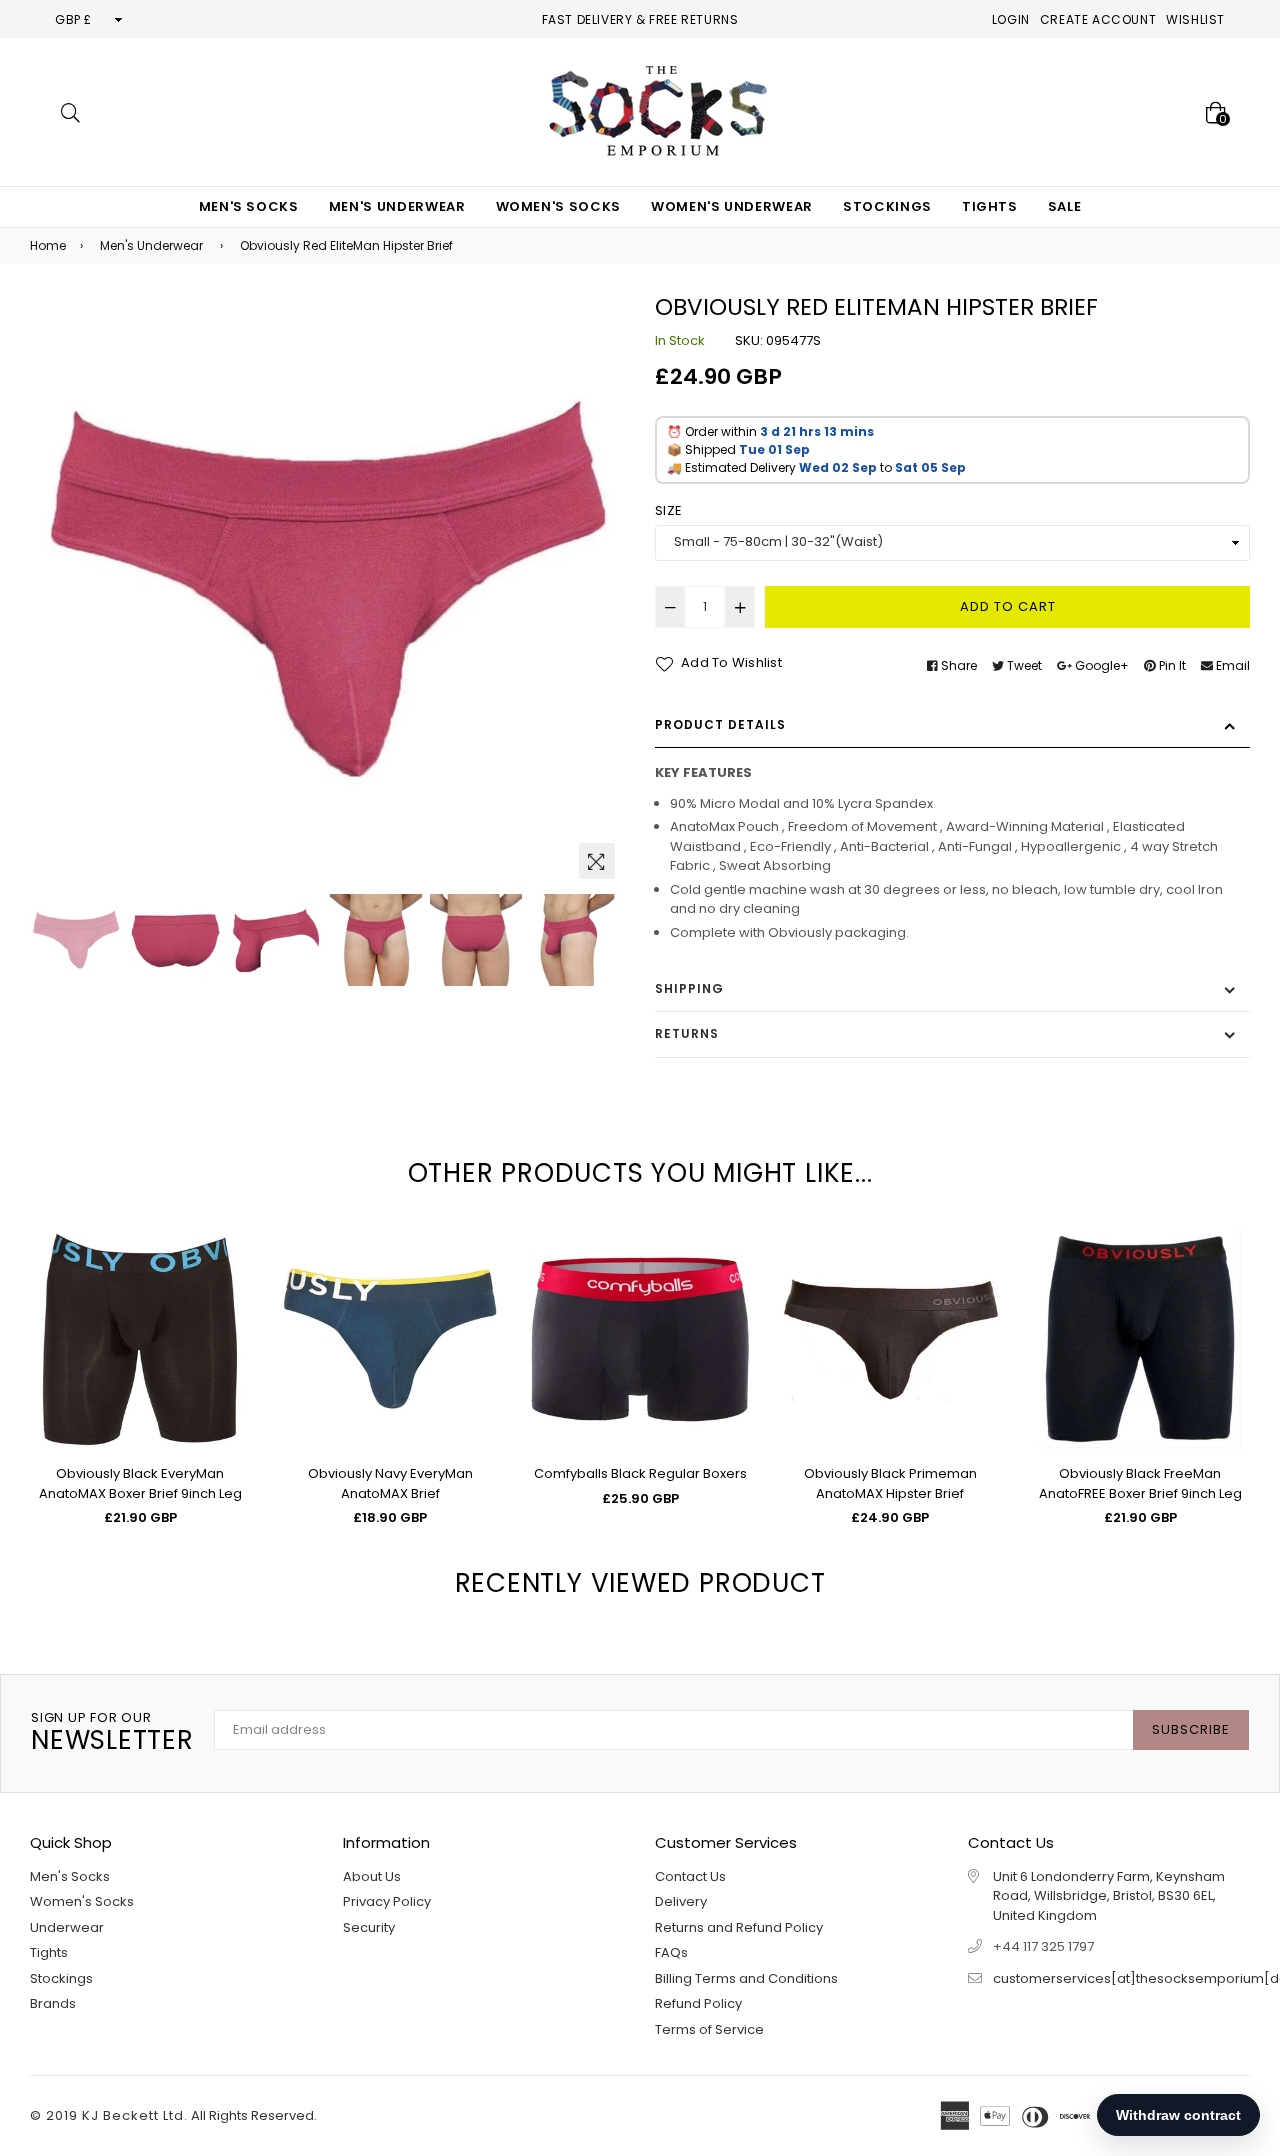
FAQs (671, 1952)
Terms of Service (709, 2029)
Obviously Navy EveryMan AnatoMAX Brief (390, 1483)
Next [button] (600, 591)
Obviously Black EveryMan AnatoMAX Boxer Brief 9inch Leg (140, 1483)
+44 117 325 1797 (1043, 1946)
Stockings (887, 206)
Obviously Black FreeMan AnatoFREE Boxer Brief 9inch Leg (1140, 1483)
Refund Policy (698, 2003)
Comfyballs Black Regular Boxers (640, 1473)
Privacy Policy (387, 1901)
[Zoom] (597, 861)
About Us (372, 1876)
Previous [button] (55, 591)
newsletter (112, 1733)
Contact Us (690, 1876)
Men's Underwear (397, 206)
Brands (53, 2003)
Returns (687, 1033)
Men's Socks (249, 206)
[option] (327, 591)
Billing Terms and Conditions (746, 1978)
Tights (990, 206)
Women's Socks (558, 206)
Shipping (689, 988)
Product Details (720, 724)
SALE (1065, 206)
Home (48, 245)
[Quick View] (227, 1276)
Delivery (681, 1901)
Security (369, 1927)
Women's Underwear (732, 206)
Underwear (67, 1927)
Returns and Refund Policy (739, 1927)
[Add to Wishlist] (227, 1316)
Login (1011, 19)
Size (668, 510)
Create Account (1098, 19)
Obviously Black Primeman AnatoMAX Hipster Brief (890, 1483)
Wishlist (1195, 19)
